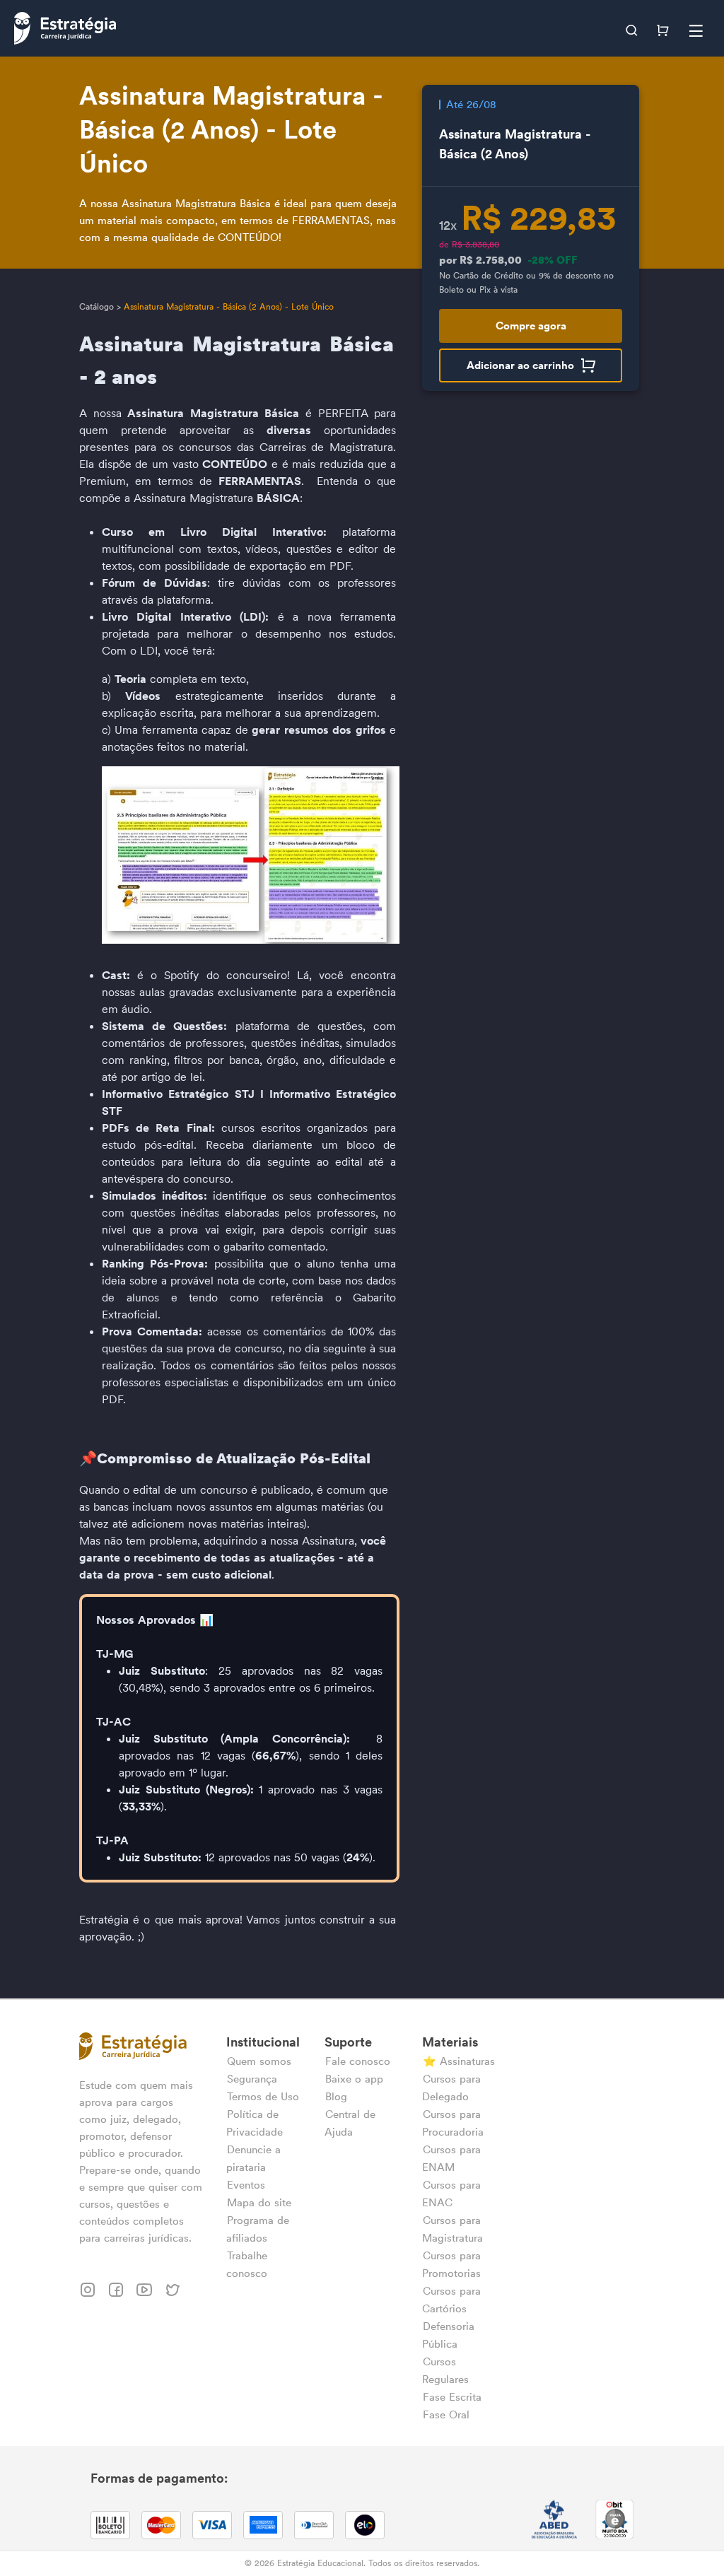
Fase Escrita (452, 2397)
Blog (336, 2096)
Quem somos (259, 2061)
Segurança (252, 2079)
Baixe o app (354, 2079)
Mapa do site (259, 2202)
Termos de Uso (263, 2096)
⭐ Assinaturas (459, 2061)
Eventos (246, 2185)
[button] (633, 28)
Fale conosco (358, 2061)
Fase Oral (446, 2414)
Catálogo (97, 306)
